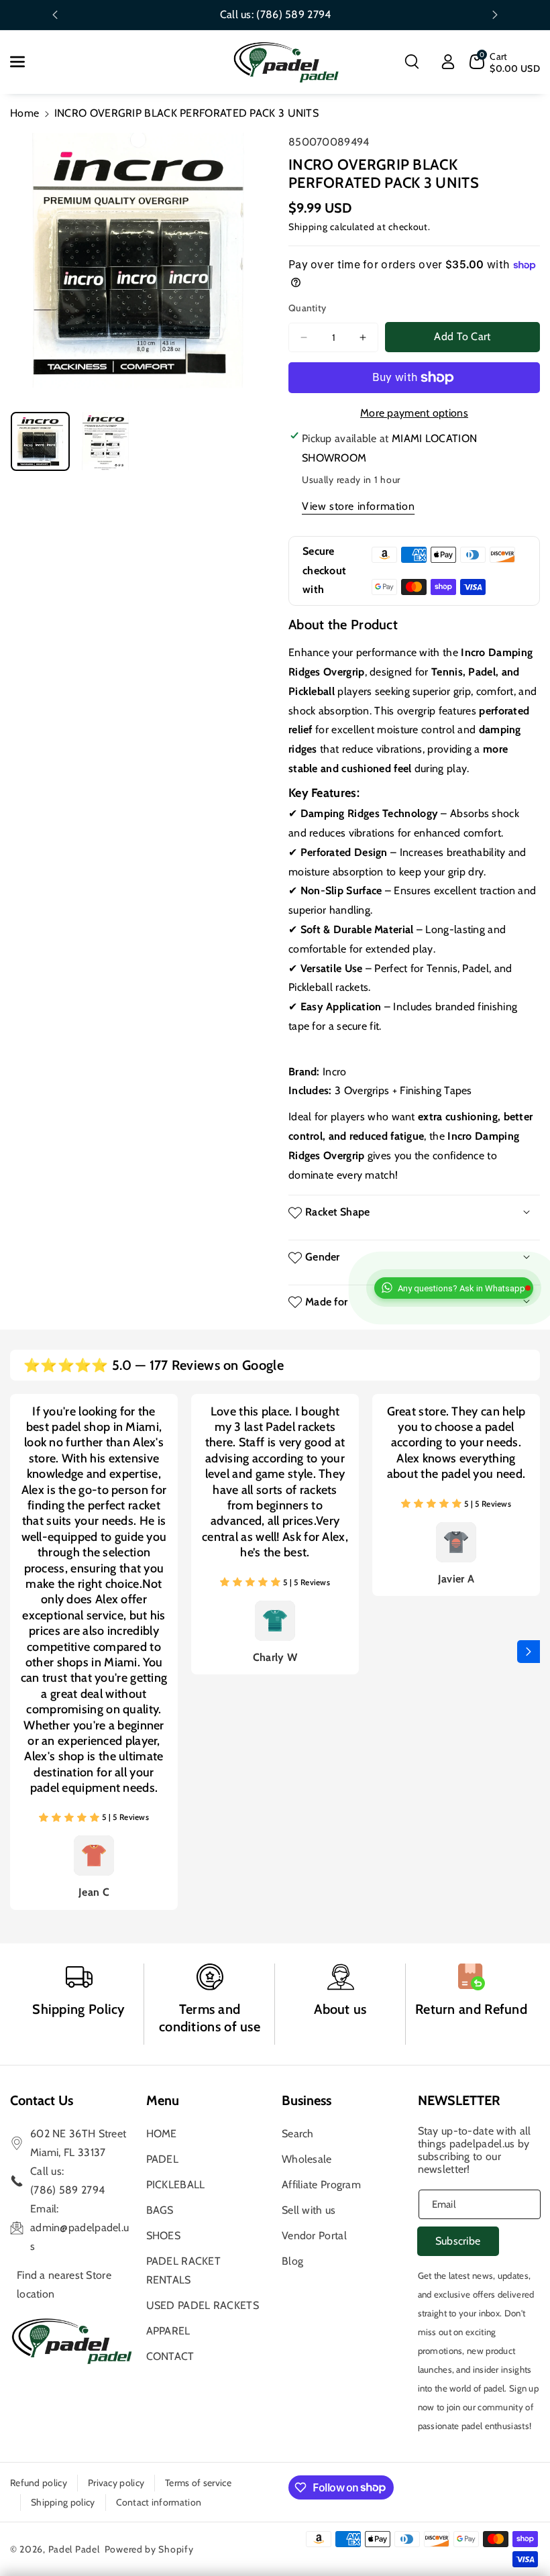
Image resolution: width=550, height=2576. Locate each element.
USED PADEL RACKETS (203, 2305)
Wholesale (307, 2159)
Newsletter (459, 2100)
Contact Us (42, 2100)
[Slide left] (21, 1652)
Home (24, 113)
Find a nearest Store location (64, 2285)
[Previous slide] (55, 15)
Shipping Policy (79, 2009)
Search (298, 2134)
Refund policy (39, 2483)
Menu (163, 2100)
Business (307, 2100)
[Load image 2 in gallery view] (106, 441)
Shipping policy (63, 2502)
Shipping (308, 227)
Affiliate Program (321, 2185)
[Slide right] (529, 1652)
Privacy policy (116, 2483)
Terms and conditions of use (210, 2018)
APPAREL (168, 2331)
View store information (358, 506)
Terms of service (198, 2483)
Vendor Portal (314, 2236)
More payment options (414, 413)
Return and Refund (471, 2009)
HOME (162, 2134)
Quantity (307, 308)
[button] (25, 62)
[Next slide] (495, 15)
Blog (292, 2261)
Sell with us (309, 2210)
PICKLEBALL (176, 2185)
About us (340, 2009)
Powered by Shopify (149, 2549)
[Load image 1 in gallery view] (40, 441)
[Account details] (448, 62)
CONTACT (170, 2356)
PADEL (163, 2159)
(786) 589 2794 (293, 14)
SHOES (164, 2236)
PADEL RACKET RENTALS (184, 2270)
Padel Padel (74, 2549)
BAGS (160, 2210)
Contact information (159, 2502)
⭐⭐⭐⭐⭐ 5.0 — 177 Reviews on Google (154, 1365)
